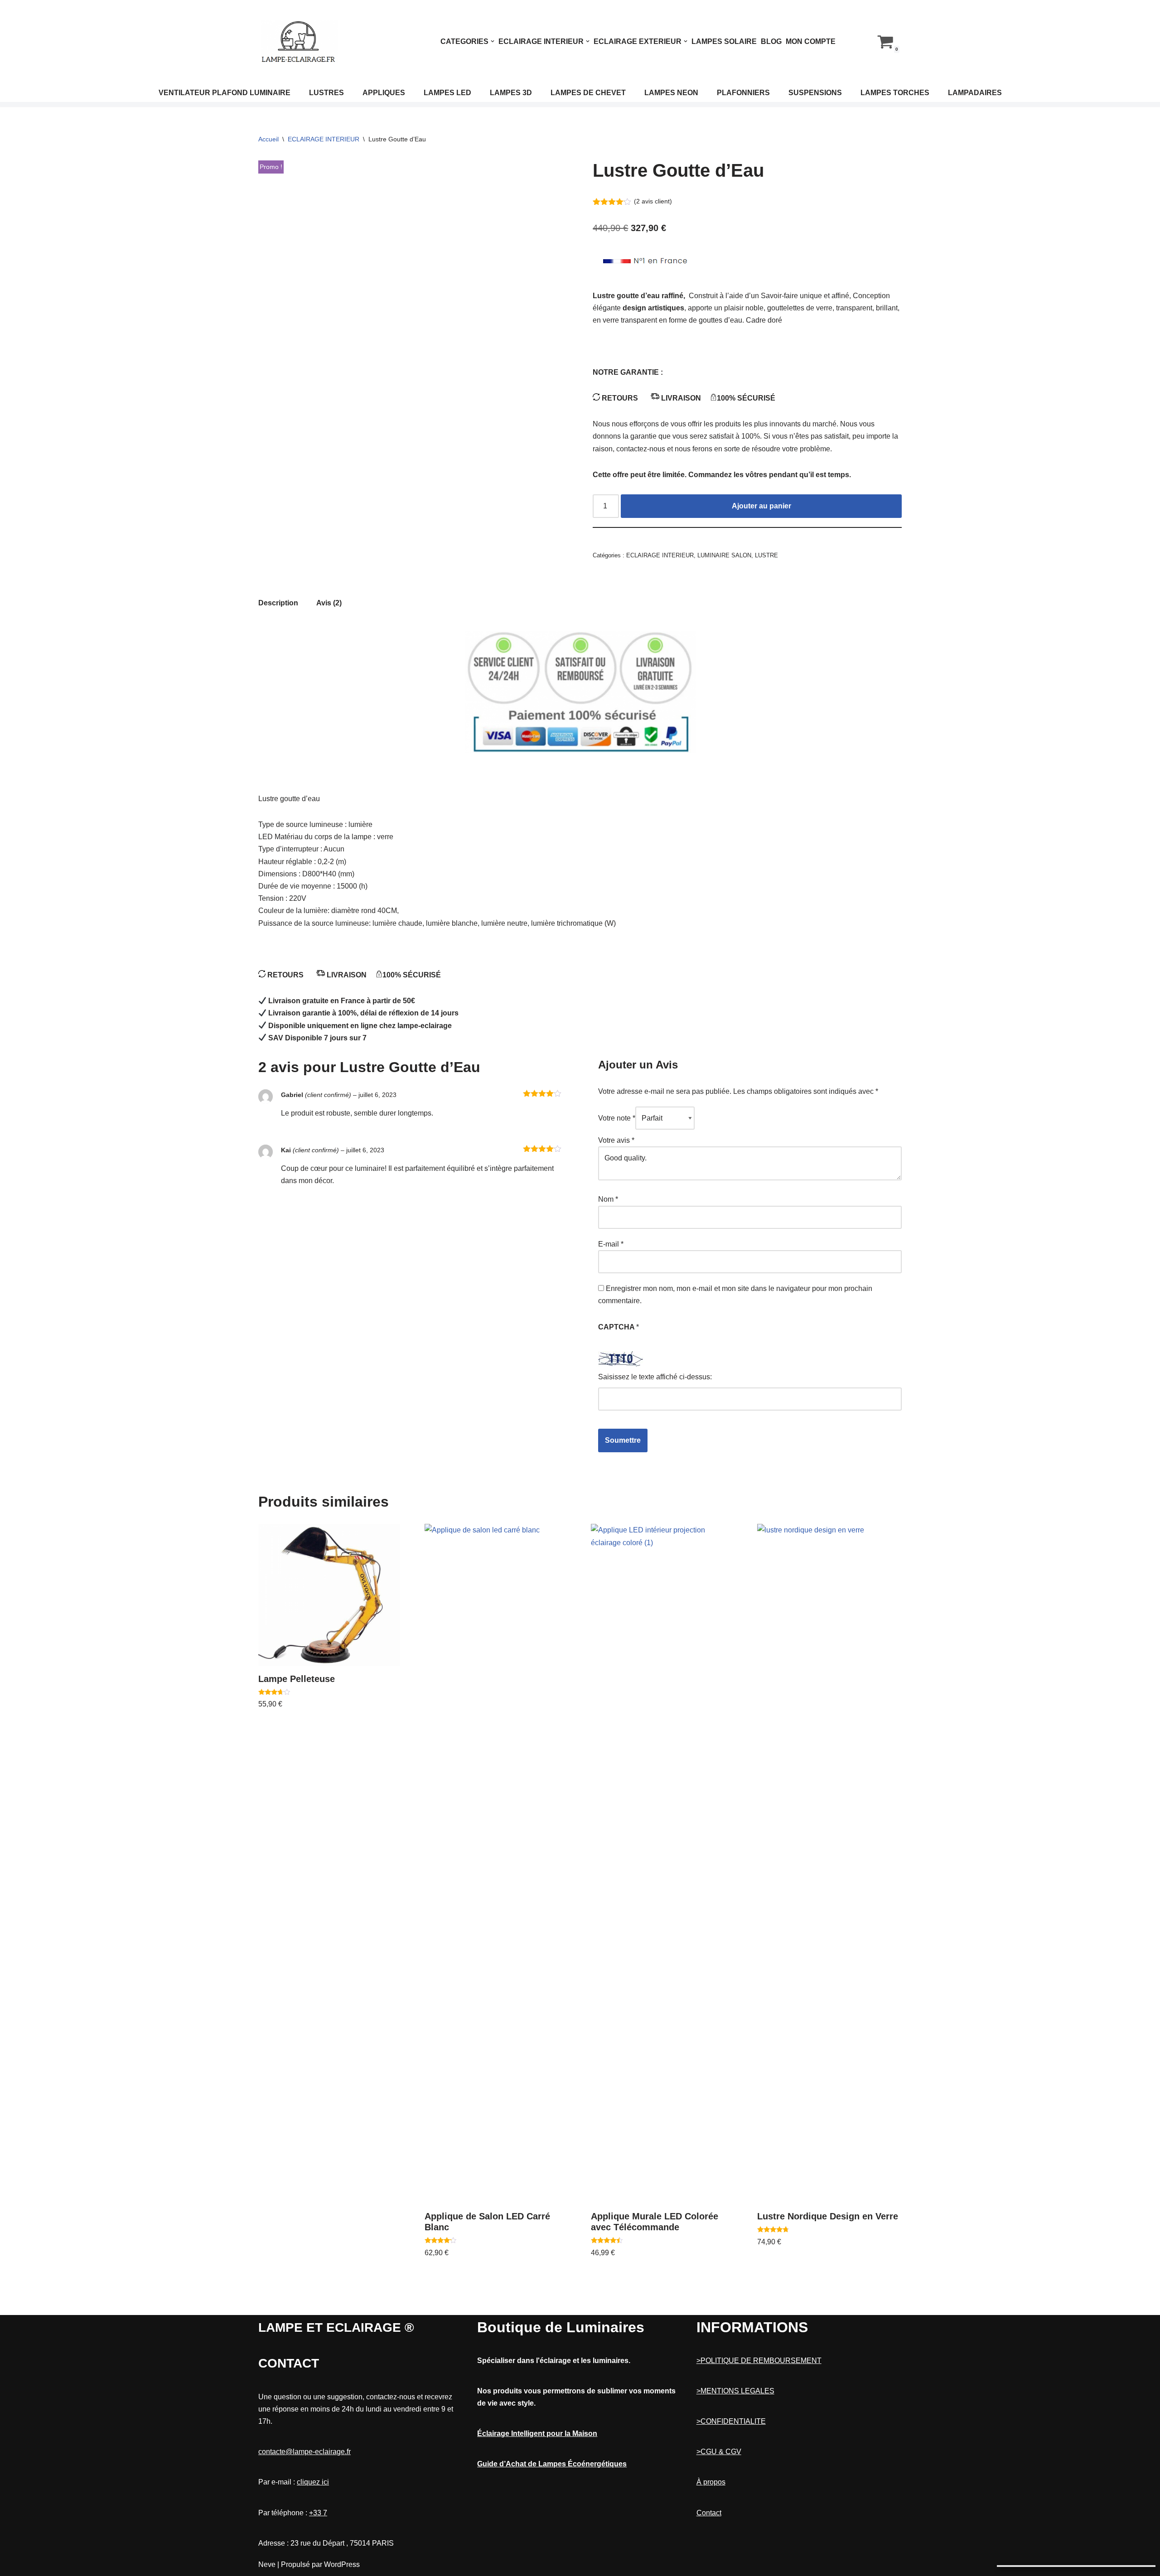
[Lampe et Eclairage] (299, 41)
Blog (771, 41)
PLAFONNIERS (743, 93)
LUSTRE (766, 555)
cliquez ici (313, 2482)
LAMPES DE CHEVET (588, 93)
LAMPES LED (447, 93)
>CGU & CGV (719, 2452)
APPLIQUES (384, 93)
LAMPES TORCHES (895, 93)
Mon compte (811, 41)
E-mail (611, 1244)
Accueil (268, 139)
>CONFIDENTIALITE (731, 2421)
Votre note (617, 1118)
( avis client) (653, 201)
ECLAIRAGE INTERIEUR (324, 139)
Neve (267, 2564)
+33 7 (318, 2513)
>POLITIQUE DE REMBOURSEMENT (759, 2361)
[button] (493, 41)
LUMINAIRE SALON (724, 555)
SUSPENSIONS (815, 93)
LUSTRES (326, 93)
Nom (608, 1199)
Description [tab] (278, 603)
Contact (709, 2513)
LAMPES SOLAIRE (724, 41)
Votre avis (616, 1140)
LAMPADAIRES (975, 93)
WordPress (342, 2564)
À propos (711, 2482)
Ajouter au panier (761, 506)
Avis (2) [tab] (329, 603)
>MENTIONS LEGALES (735, 2391)
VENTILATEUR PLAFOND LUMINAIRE (225, 93)
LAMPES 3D (511, 93)
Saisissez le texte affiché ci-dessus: (655, 1377)
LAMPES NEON (671, 93)
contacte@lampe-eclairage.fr (304, 2452)
